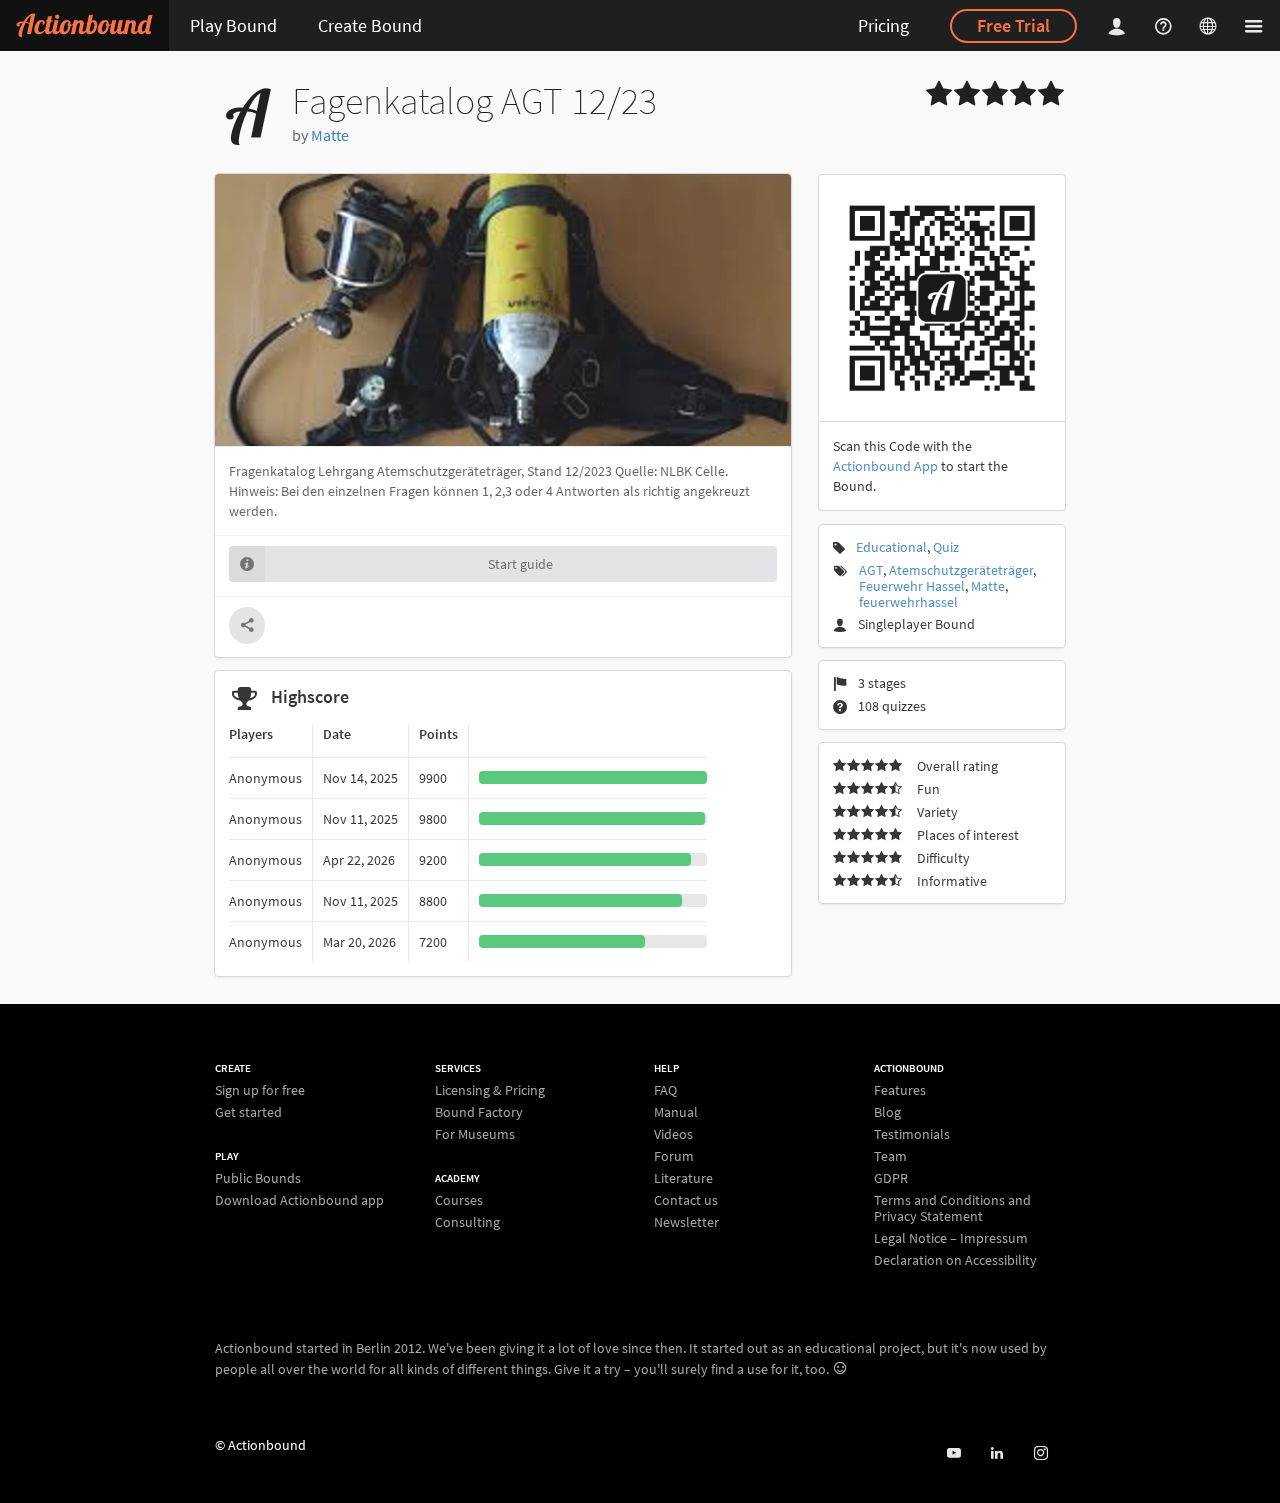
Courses (459, 1200)
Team (890, 1156)
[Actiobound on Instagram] (1040, 1453)
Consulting (467, 1221)
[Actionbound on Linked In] (996, 1453)
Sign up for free (260, 1090)
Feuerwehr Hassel (912, 586)
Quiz (946, 547)
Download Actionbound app (299, 1199)
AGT (871, 570)
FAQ (665, 1090)
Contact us (686, 1200)
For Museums (475, 1133)
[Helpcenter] (1166, 25)
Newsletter (686, 1221)
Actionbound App (885, 466)
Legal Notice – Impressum (951, 1238)
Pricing (883, 25)
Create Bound (370, 25)
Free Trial (1013, 25)
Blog (887, 1112)
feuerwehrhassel (908, 602)
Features (900, 1090)
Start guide (520, 564)
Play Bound (233, 25)
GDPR (891, 1178)
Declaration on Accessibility (955, 1259)
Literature (683, 1178)
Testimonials (912, 1134)
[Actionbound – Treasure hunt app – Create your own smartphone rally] (84, 25)
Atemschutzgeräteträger (961, 570)
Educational (891, 547)
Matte (330, 135)
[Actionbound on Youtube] (953, 1453)
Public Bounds (258, 1178)
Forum (674, 1156)
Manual (676, 1112)
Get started (248, 1111)
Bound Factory (479, 1112)
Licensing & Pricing (490, 1090)
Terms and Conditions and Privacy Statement (952, 1208)
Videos (673, 1134)
